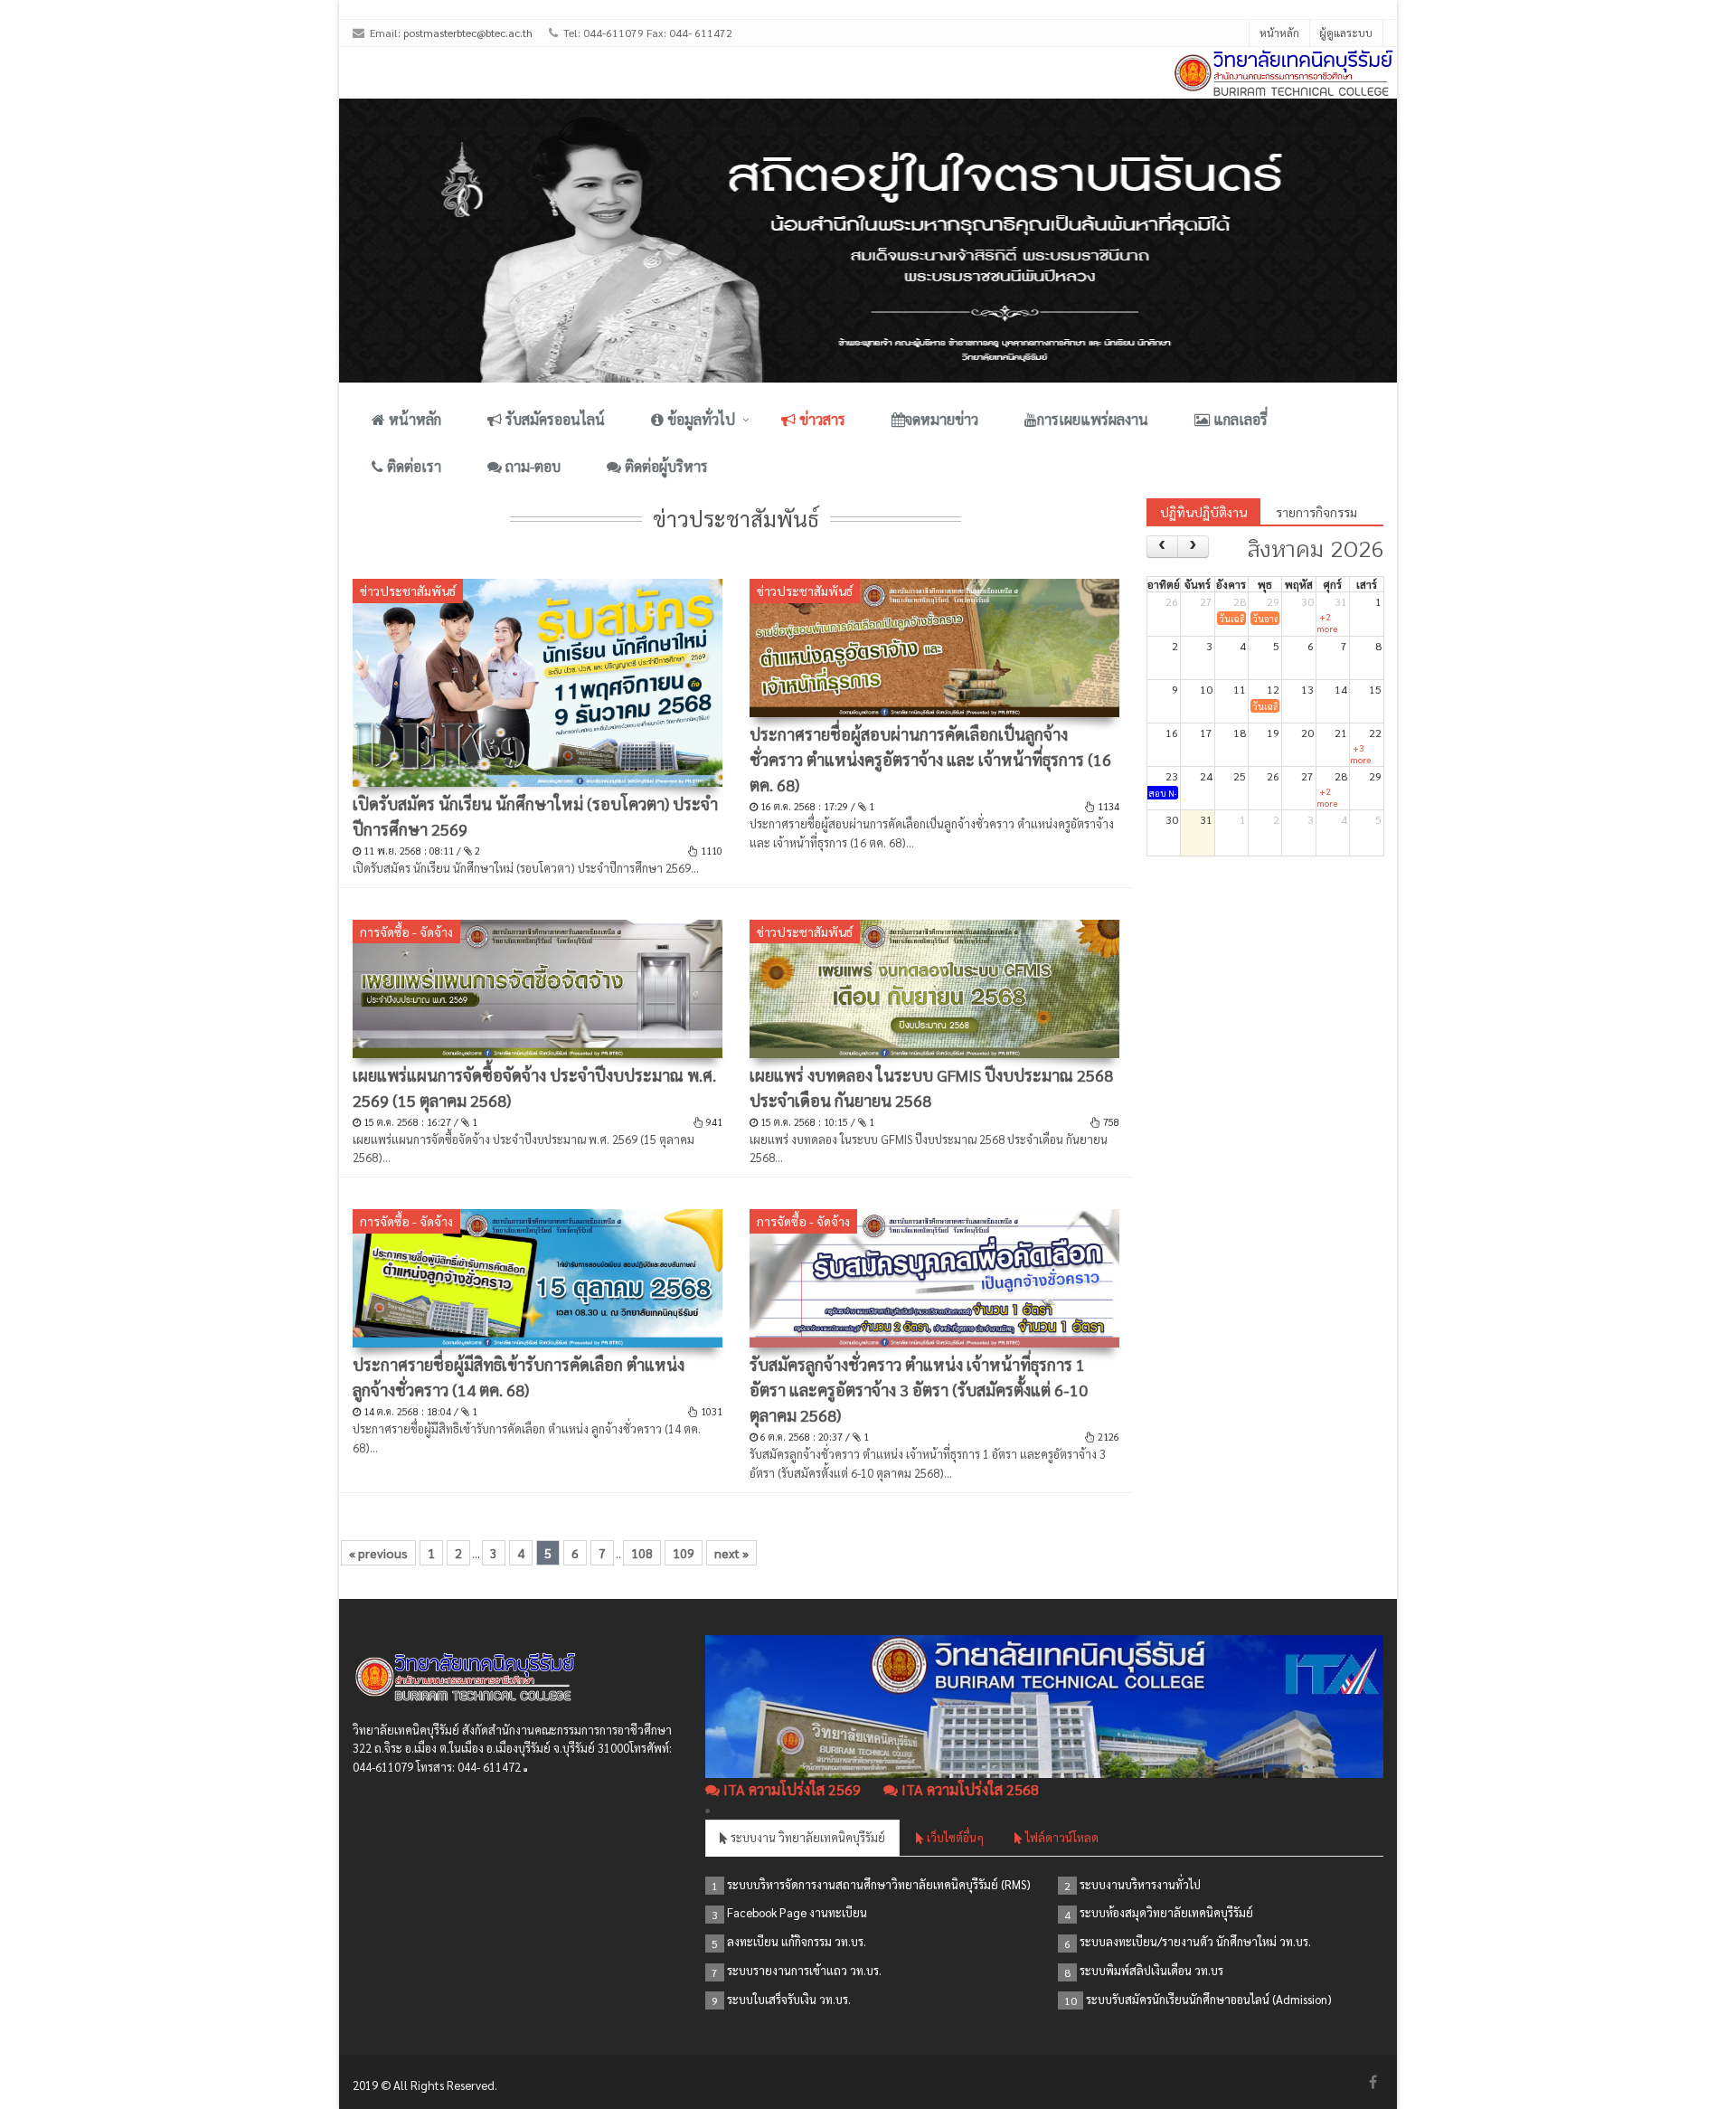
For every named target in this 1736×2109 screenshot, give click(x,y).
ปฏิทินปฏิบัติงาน (1203, 512)
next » (731, 1553)
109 (684, 1553)
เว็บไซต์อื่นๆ (954, 1837)
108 (642, 1553)
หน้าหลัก (1279, 33)
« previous (378, 1553)
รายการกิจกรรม (1316, 512)
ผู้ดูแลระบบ (1346, 33)
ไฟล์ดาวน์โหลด (1061, 1837)
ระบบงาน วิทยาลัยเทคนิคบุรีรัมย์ (807, 1837)
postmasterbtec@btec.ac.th (468, 33)
